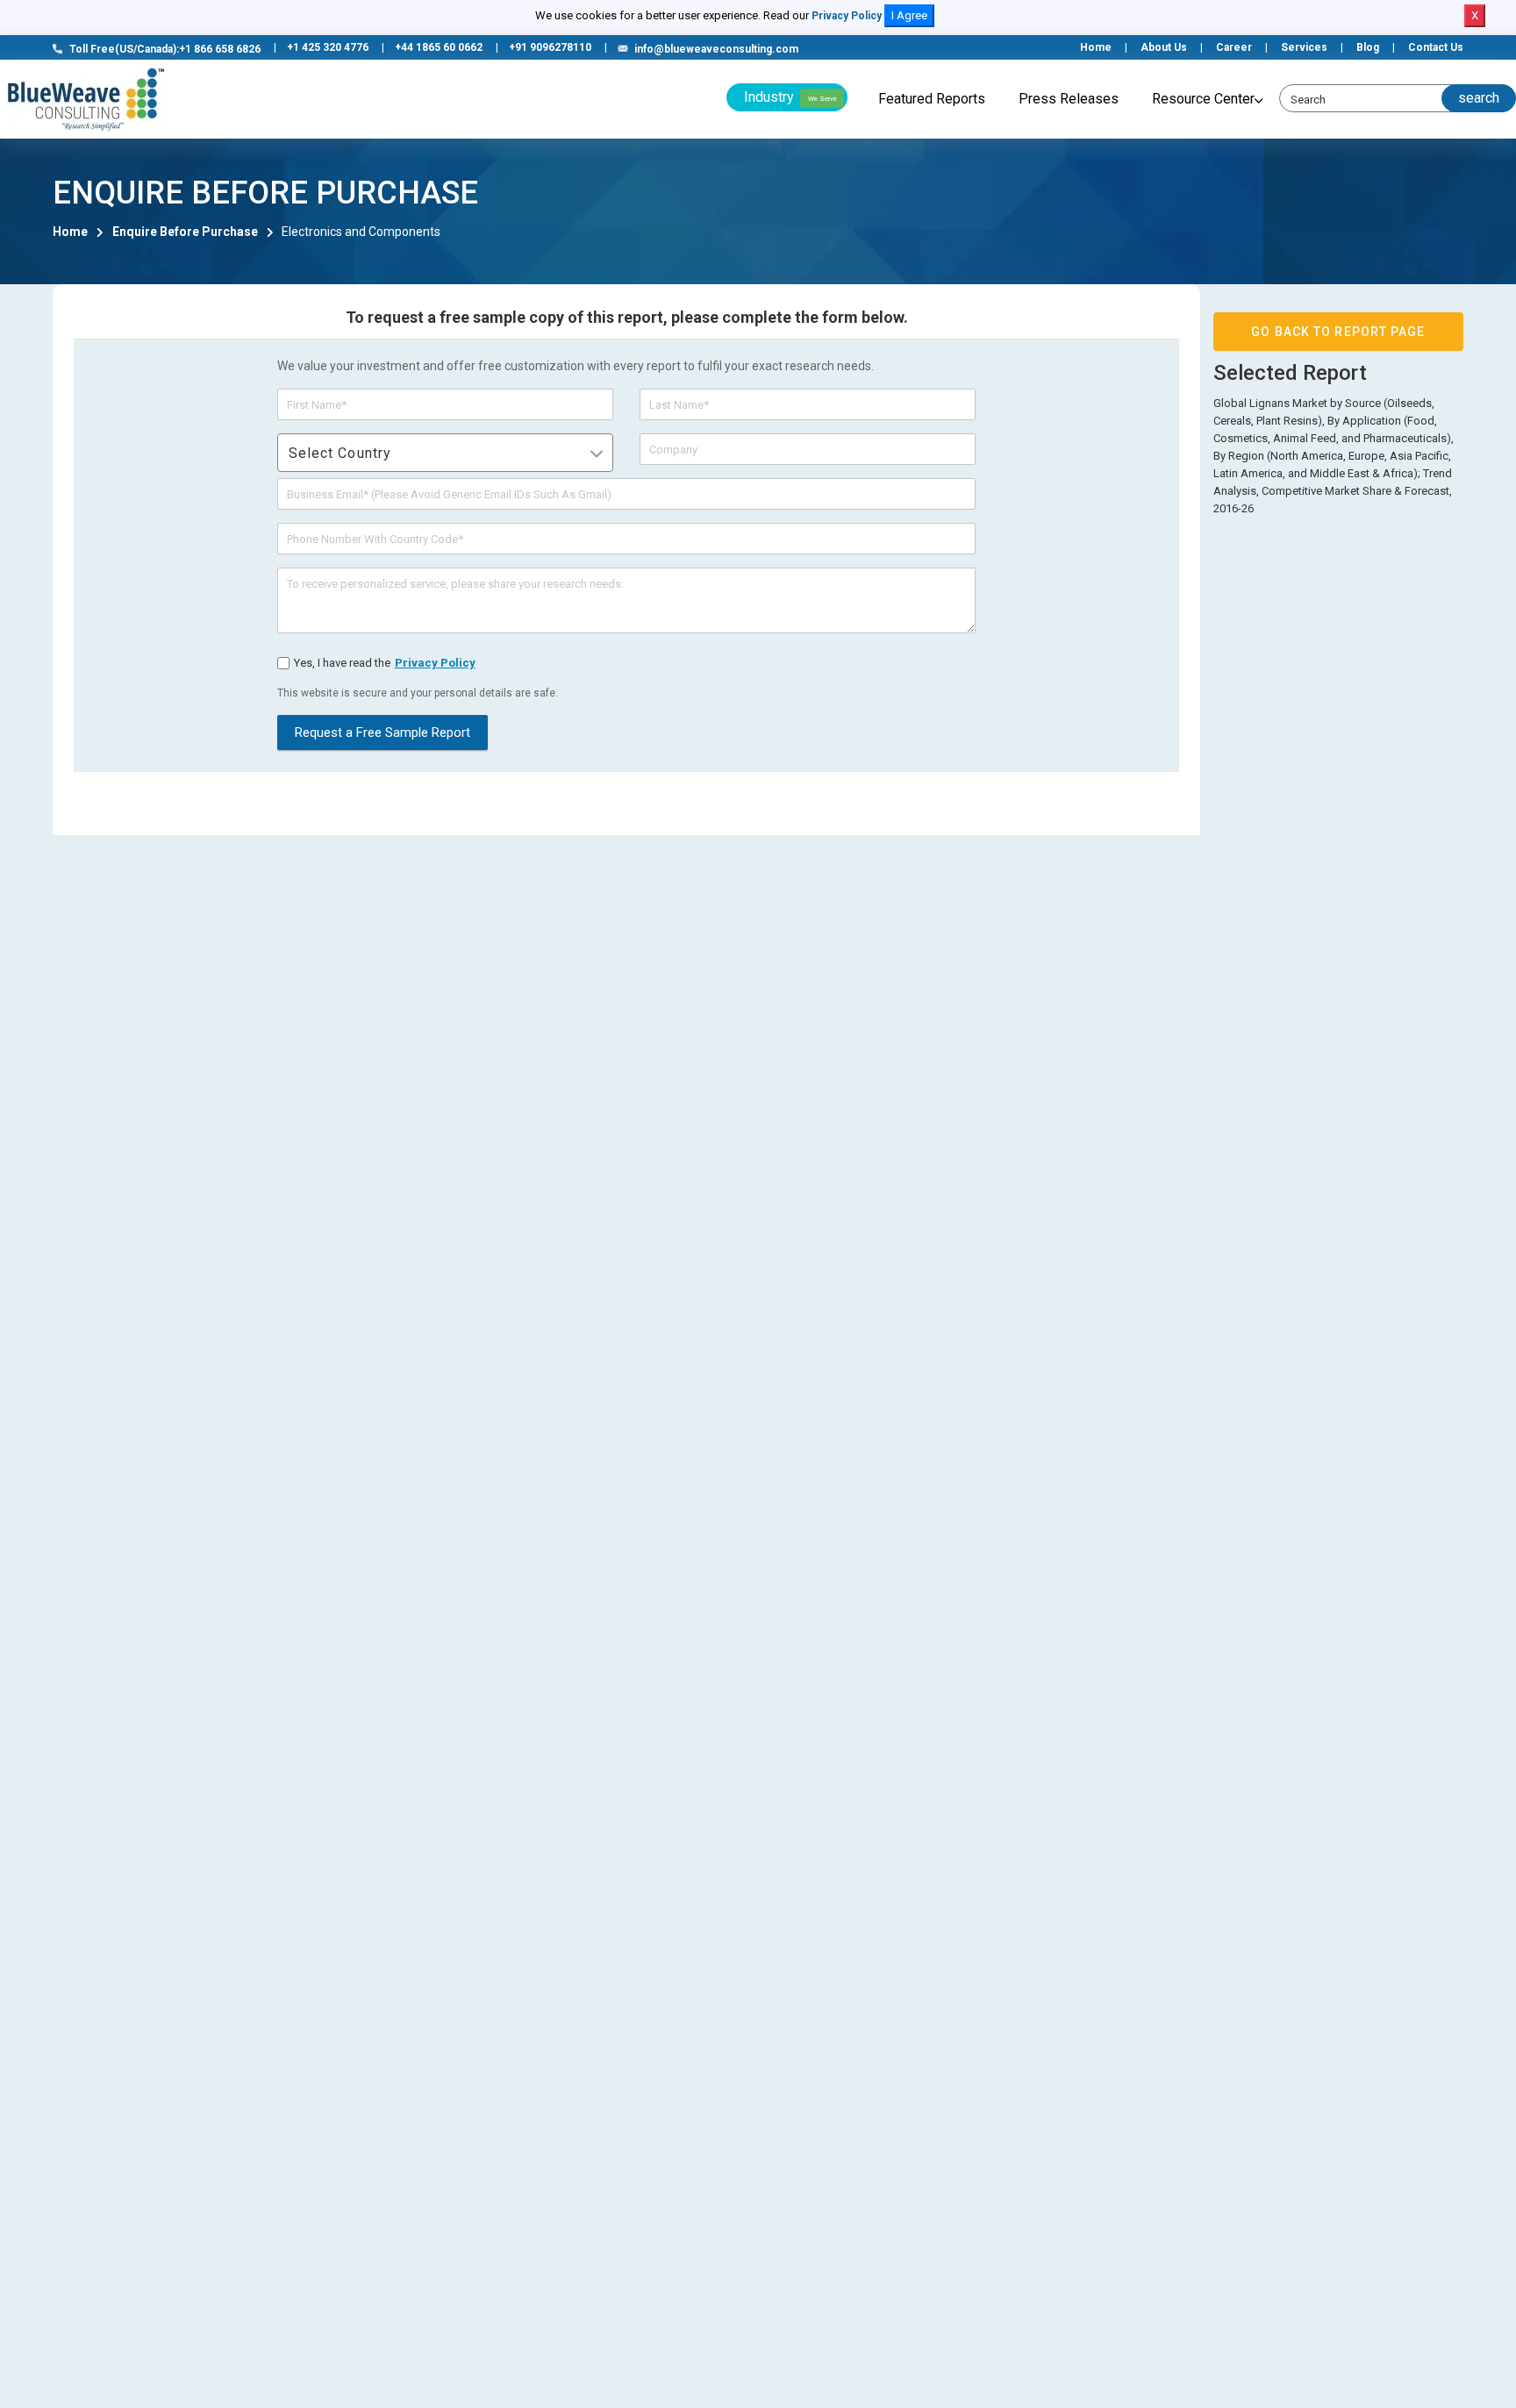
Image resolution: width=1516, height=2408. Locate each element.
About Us (1164, 47)
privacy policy (435, 663)
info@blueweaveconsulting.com (716, 49)
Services (1304, 47)
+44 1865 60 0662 (439, 47)
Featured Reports (932, 99)
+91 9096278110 (550, 47)
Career (1234, 47)
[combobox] (445, 453)
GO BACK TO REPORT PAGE (1338, 332)
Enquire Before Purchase (185, 232)
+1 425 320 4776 (328, 47)
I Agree (909, 15)
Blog (1368, 47)
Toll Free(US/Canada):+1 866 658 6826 (165, 49)
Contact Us (1436, 47)
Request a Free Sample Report (383, 732)
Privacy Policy (847, 16)
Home (1096, 47)
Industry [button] (790, 97)
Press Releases (1069, 99)
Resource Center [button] (1203, 99)
